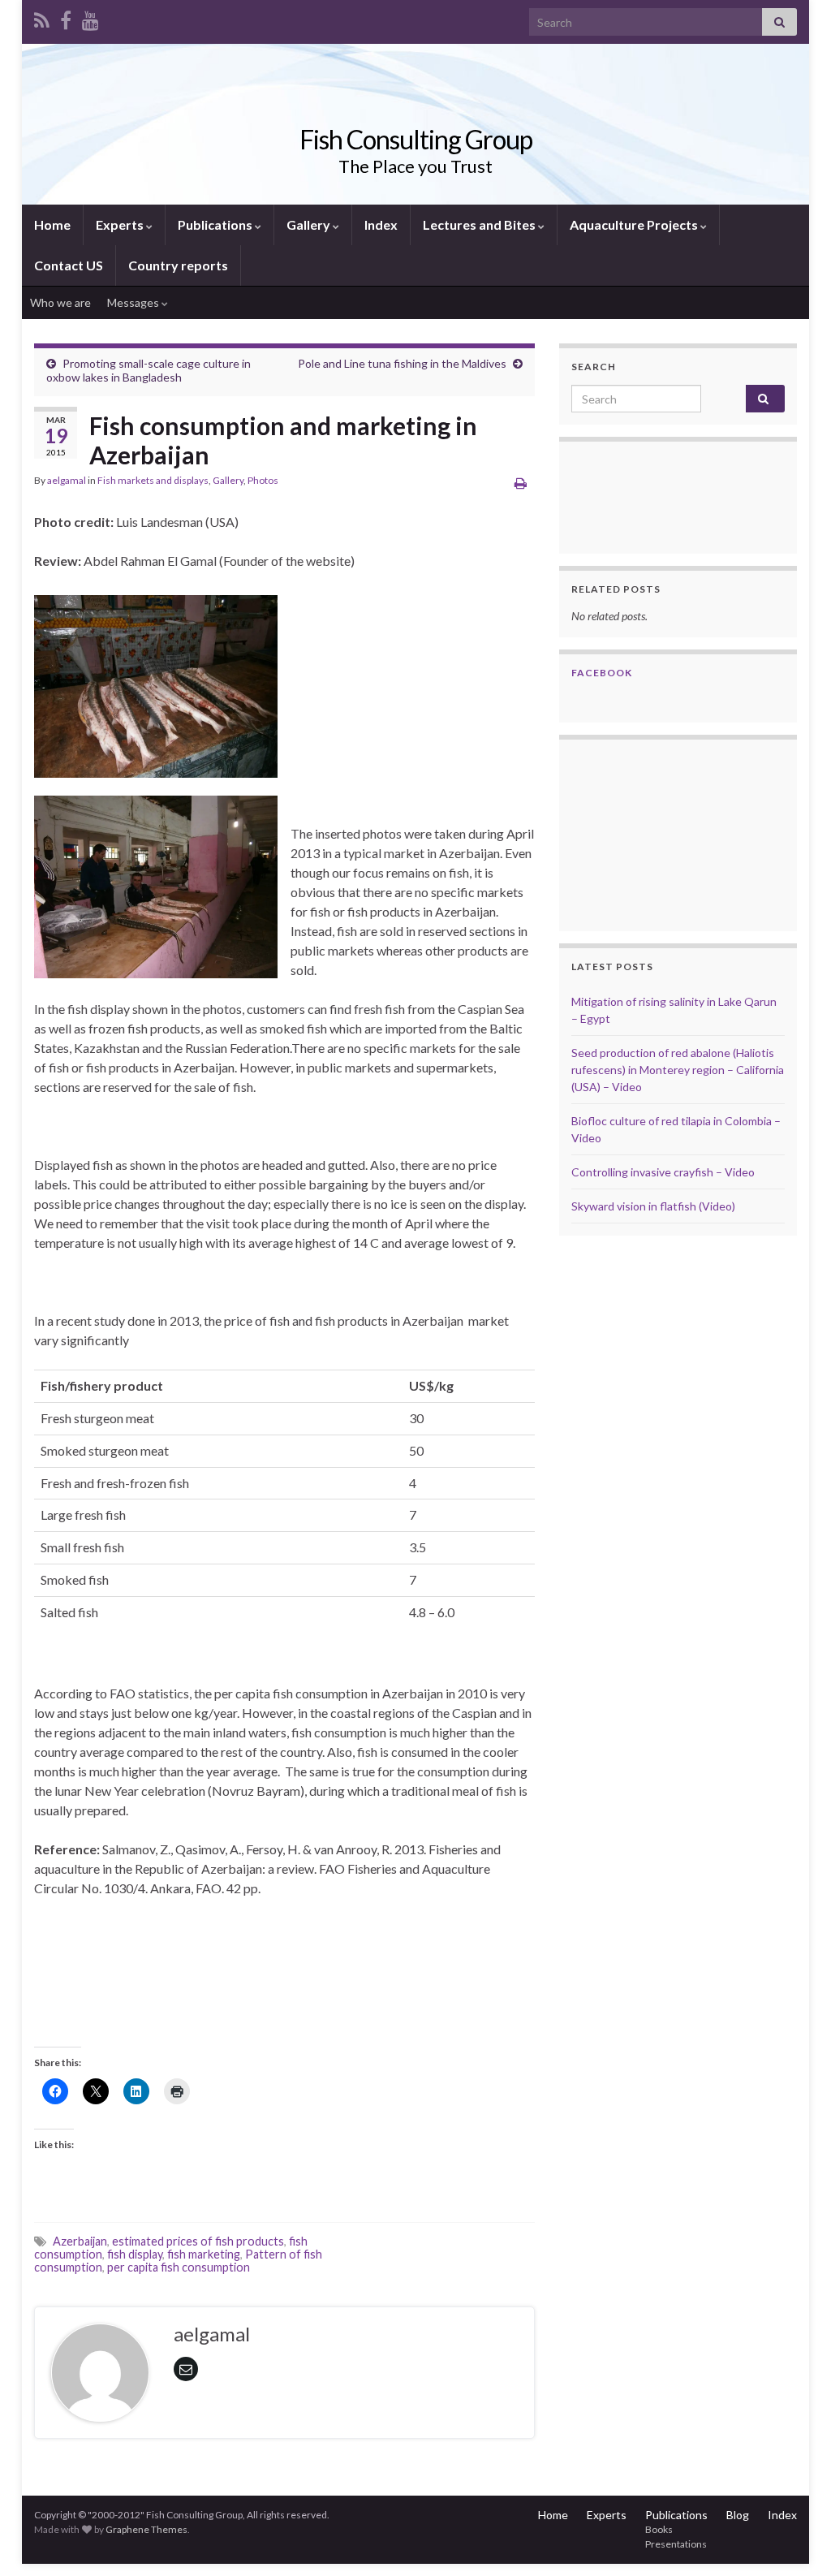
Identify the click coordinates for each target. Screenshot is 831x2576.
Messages (134, 302)
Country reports (178, 265)
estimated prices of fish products (198, 2241)
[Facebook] (66, 17)
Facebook (602, 673)
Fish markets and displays (153, 480)
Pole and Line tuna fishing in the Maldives (402, 363)
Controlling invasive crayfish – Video (663, 1172)
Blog (738, 2515)
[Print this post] (521, 483)
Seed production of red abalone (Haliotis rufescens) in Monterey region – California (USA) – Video (678, 1070)
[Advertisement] (652, 833)
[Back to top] (794, 2539)
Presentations (676, 2544)
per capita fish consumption (179, 2267)
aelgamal (67, 480)
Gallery (310, 224)
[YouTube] (90, 17)
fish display (135, 2254)
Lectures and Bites (480, 224)
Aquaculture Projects (635, 224)
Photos (263, 480)
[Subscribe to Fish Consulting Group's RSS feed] (42, 17)
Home (52, 224)
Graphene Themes (146, 2529)
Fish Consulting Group (416, 139)
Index (381, 224)
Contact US (69, 265)
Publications (216, 224)
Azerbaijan (80, 2241)
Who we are (60, 302)
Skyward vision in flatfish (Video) (653, 1206)
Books (659, 2529)
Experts (121, 224)
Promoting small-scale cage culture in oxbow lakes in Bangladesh (149, 370)
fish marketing (204, 2254)
